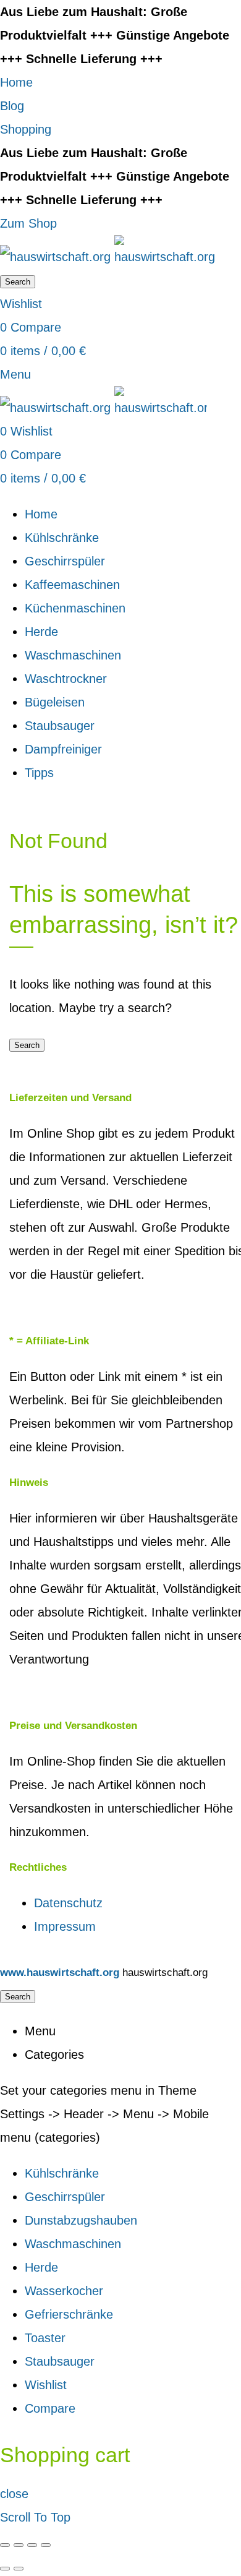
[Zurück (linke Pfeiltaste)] (5, 2569)
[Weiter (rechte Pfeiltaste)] (19, 2569)
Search (18, 282)
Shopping (26, 129)
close (14, 2494)
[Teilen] (19, 2545)
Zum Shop (28, 223)
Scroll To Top (35, 2517)
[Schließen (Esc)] (5, 2545)
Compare (50, 2408)
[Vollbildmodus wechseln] (32, 2545)
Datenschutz (68, 1903)
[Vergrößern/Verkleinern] (46, 2545)
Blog (12, 106)
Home (16, 82)
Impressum (65, 1926)
